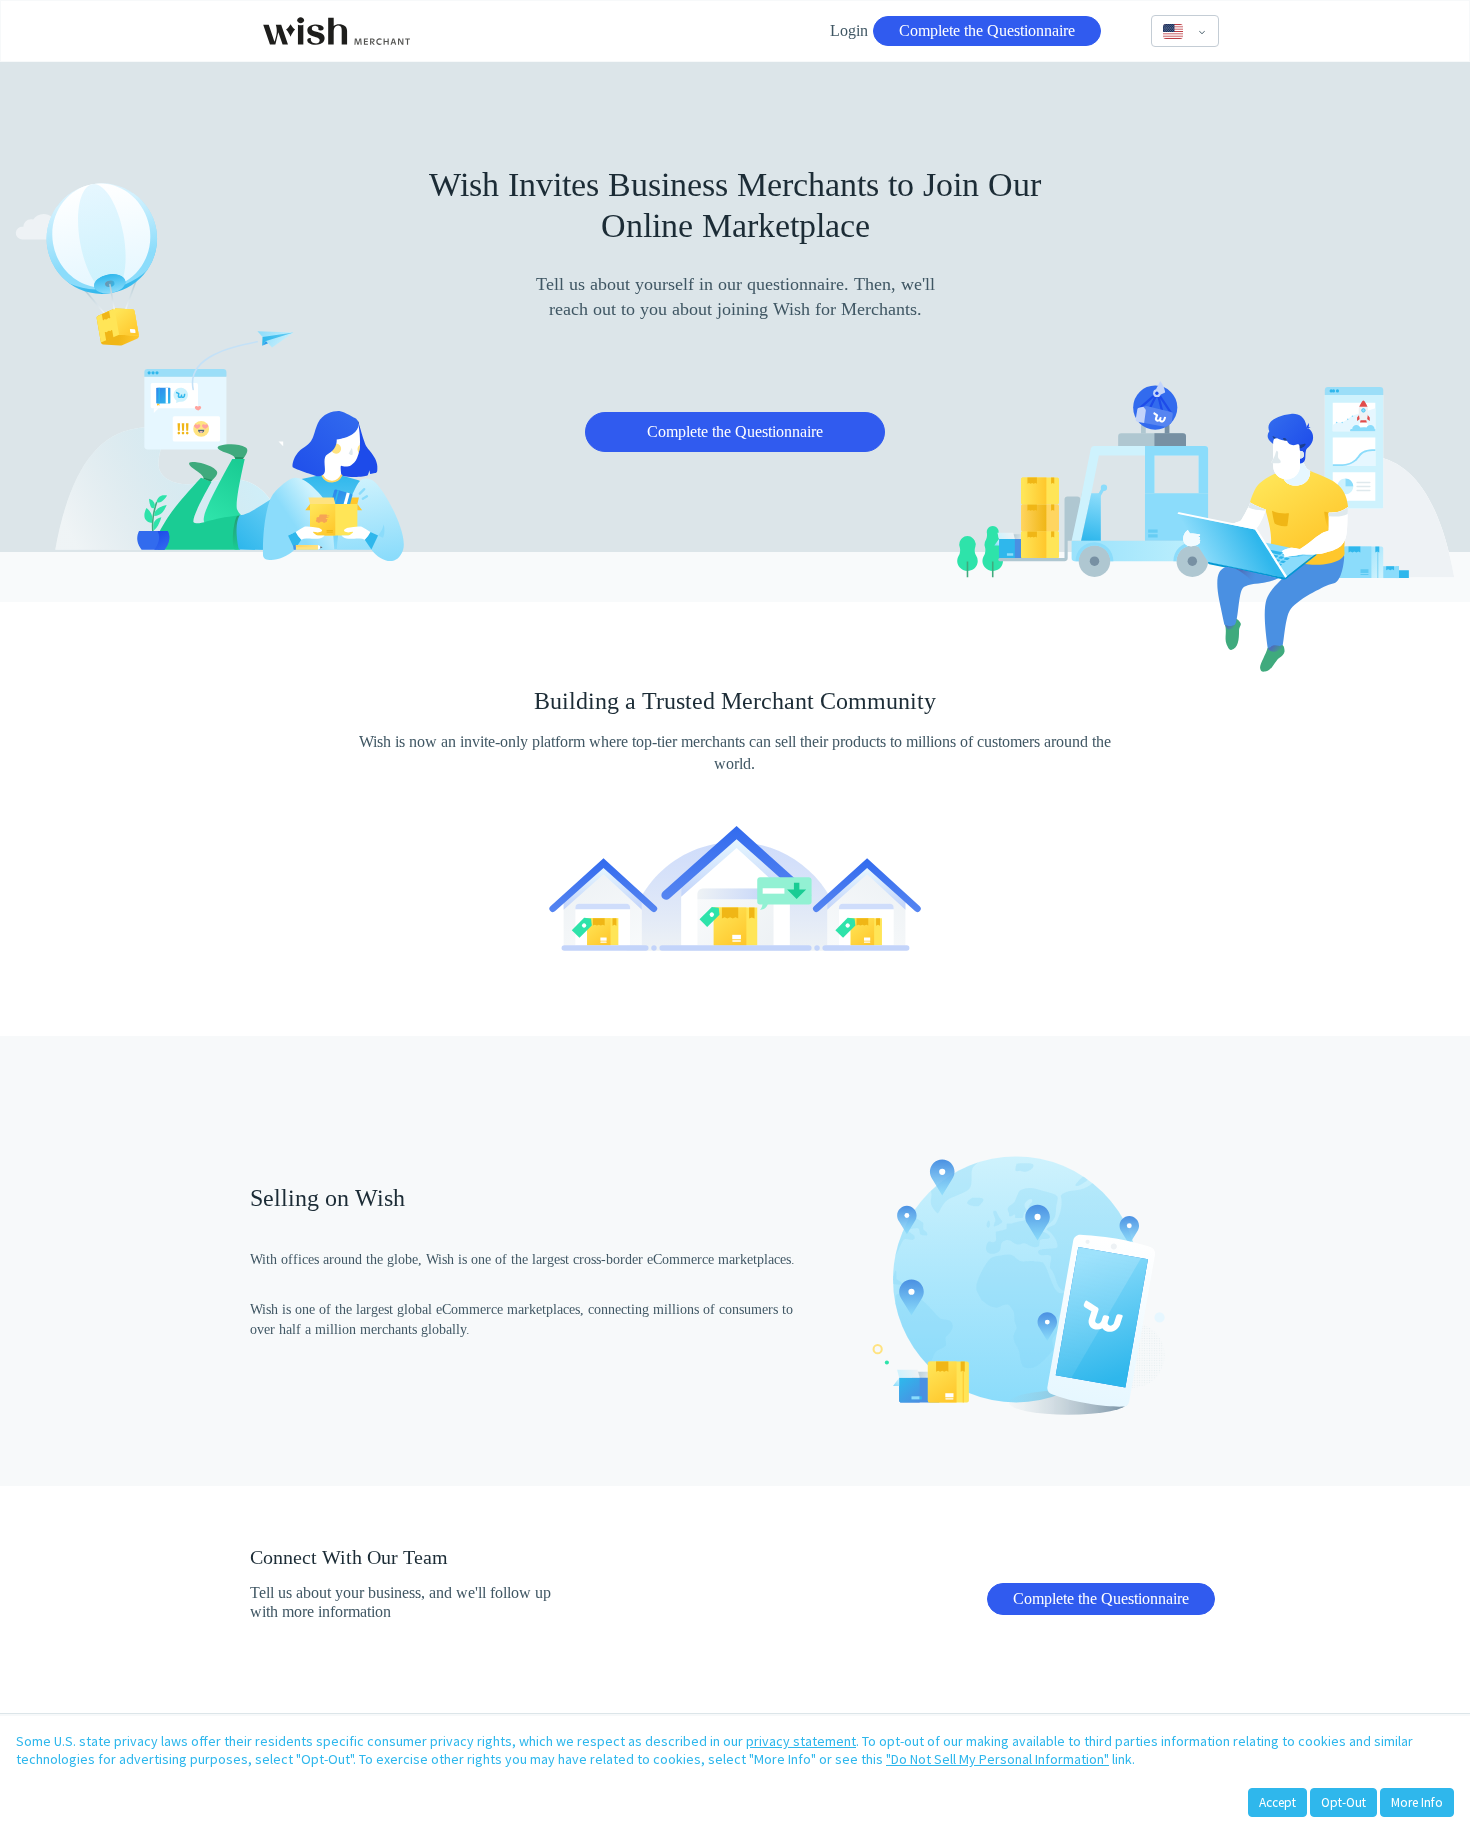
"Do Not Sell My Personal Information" (997, 1759)
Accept (1277, 1802)
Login (849, 30)
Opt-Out (1343, 1802)
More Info (1417, 1802)
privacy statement (801, 1741)
